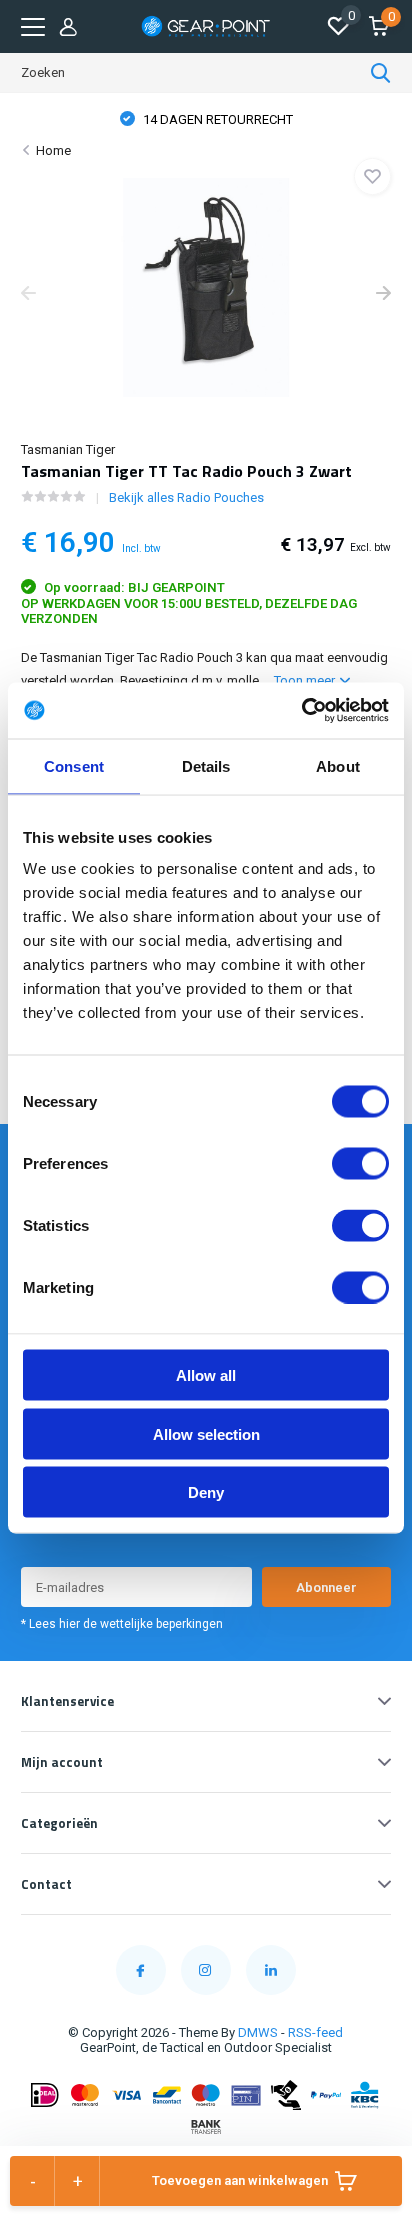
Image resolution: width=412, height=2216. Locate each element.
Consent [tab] (74, 765)
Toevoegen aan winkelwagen (240, 2180)
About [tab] (338, 765)
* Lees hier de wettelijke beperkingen (122, 1624)
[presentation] (28, 295)
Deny (206, 1492)
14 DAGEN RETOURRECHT (216, 119)
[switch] (360, 1164)
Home (53, 150)
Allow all (206, 1375)
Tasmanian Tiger (68, 449)
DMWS (258, 2032)
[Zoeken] (381, 73)
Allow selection (206, 1433)
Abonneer (326, 1587)
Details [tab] (206, 765)
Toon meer (306, 680)
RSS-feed (315, 2032)
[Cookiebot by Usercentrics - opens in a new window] (301, 711)
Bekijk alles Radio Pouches (186, 497)
